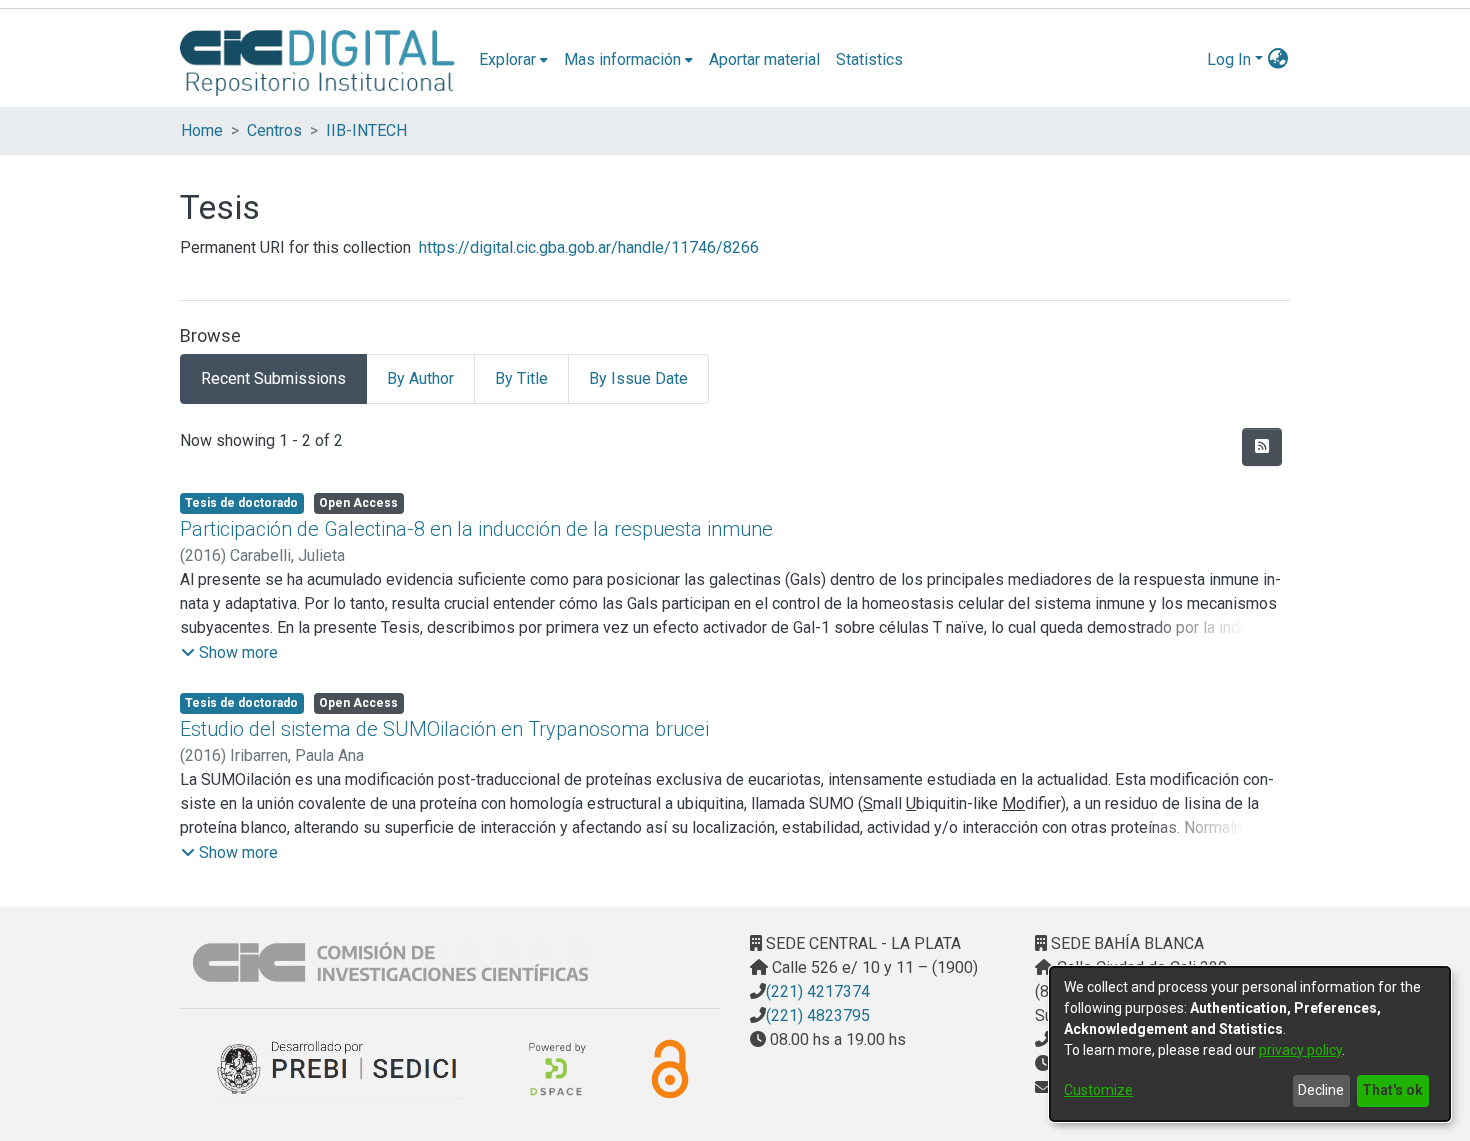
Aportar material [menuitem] (764, 59)
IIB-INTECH (366, 130)
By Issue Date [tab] (638, 378)
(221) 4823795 (818, 1015)
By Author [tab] (420, 378)
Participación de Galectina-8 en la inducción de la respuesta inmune (476, 529)
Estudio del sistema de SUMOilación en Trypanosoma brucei (444, 729)
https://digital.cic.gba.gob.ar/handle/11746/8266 (589, 247)
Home (202, 130)
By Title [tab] (521, 378)
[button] (229, 653)
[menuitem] (513, 60)
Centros (274, 130)
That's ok (1392, 1090)
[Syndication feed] (1262, 447)
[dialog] (1250, 1044)
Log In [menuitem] (1229, 59)
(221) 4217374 (818, 991)
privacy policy (1300, 1050)
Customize (1098, 1090)
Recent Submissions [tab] (273, 378)
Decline (1321, 1090)
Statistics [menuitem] (869, 59)
